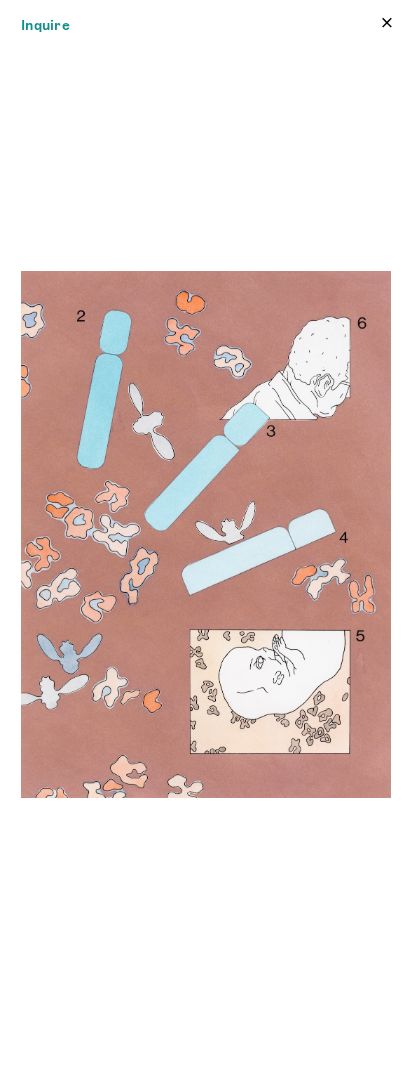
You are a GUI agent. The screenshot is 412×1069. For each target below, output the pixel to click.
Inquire (45, 25)
